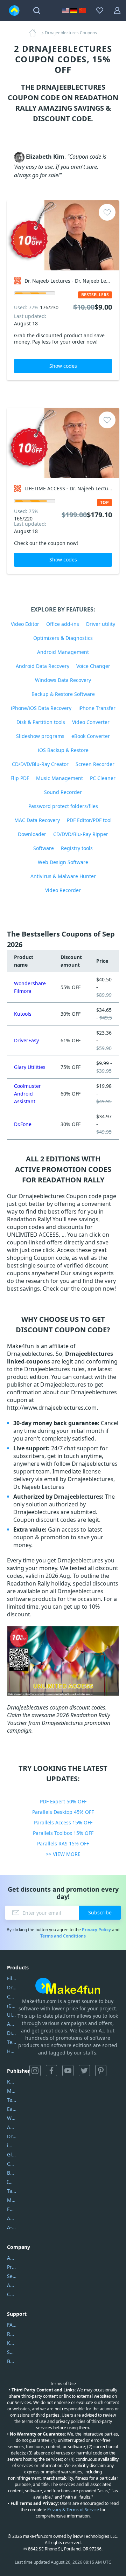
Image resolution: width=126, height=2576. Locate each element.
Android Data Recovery (43, 666)
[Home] (35, 33)
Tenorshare (12, 2100)
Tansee (12, 2191)
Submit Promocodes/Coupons (12, 2352)
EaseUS (12, 2109)
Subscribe (100, 1912)
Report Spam (12, 2334)
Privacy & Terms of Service (73, 2510)
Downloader (32, 834)
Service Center (12, 2276)
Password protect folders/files (63, 806)
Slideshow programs (40, 736)
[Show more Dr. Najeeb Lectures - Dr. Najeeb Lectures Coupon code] (63, 235)
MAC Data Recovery (37, 820)
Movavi (12, 2091)
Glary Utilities (30, 1067)
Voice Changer (93, 666)
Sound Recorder (63, 792)
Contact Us (12, 2294)
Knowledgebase (12, 2343)
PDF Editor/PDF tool (89, 820)
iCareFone (12, 2006)
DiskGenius (12, 2033)
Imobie (12, 2182)
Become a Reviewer (12, 2361)
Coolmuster (12, 1997)
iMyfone (12, 2145)
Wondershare (12, 2118)
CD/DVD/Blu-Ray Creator (40, 764)
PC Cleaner (103, 778)
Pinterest (101, 2071)
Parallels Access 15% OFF (63, 1822)
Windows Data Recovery (63, 680)
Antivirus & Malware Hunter (63, 876)
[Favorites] (100, 11)
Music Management (59, 778)
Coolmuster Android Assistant (27, 1094)
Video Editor (25, 624)
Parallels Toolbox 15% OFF (63, 1833)
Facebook (51, 2071)
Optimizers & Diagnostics (63, 638)
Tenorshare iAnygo (12, 2042)
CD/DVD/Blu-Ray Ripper (81, 834)
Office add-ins (63, 624)
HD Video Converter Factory (12, 2051)
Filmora (12, 1978)
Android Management (63, 652)
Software (44, 848)
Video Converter (91, 722)
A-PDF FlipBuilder (12, 2227)
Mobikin (12, 2200)
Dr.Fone (23, 1124)
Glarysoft (12, 2154)
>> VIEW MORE (63, 1854)
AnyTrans (12, 2024)
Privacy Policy (96, 1930)
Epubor (12, 2209)
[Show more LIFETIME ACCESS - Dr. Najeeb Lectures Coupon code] (63, 443)
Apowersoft (12, 2218)
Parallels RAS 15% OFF (63, 1843)
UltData (12, 2015)
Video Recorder (63, 890)
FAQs (12, 2325)
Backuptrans (12, 2173)
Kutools (23, 1014)
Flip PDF (20, 778)
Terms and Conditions (63, 1936)
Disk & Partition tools (41, 722)
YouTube (68, 2071)
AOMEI (12, 2127)
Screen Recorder (95, 764)
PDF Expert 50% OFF (63, 1801)
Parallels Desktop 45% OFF (63, 1812)
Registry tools (77, 848)
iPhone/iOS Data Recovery (41, 708)
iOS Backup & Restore (63, 750)
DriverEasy (26, 1040)
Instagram (35, 2071)
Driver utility (101, 624)
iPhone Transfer (97, 708)
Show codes (63, 366)
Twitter (84, 2071)
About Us (12, 2258)
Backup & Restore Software (63, 694)
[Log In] (117, 11)
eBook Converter (91, 736)
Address (12, 2285)
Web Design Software (63, 862)
